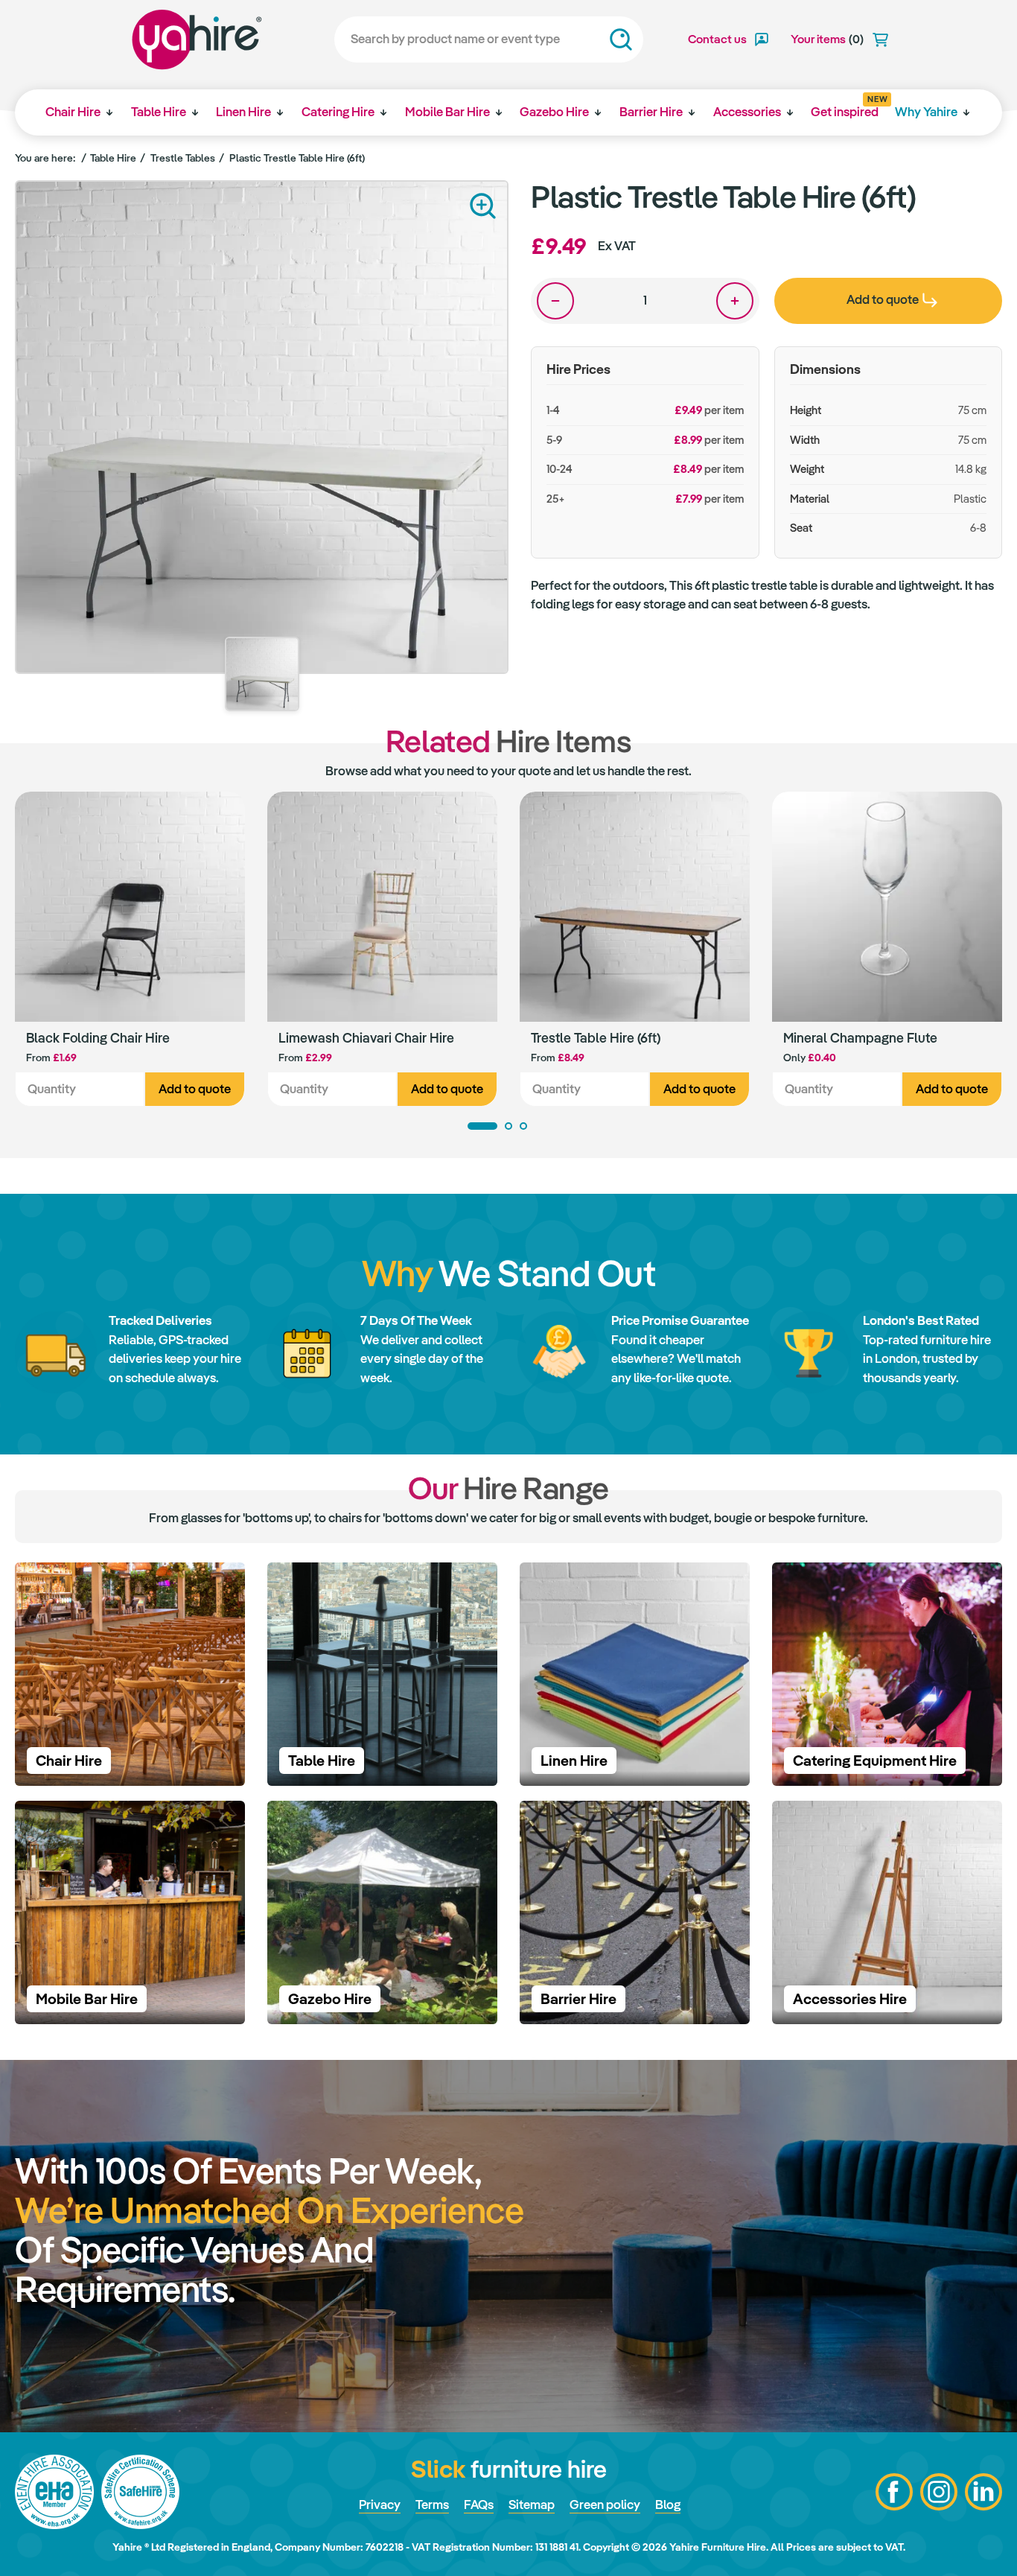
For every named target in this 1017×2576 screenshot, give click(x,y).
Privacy (380, 2505)
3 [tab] (523, 1126)
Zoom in (483, 206)
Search (621, 39)
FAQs (479, 2505)
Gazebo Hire (554, 112)
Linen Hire (243, 112)
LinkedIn (983, 2492)
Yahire (197, 39)
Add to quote (195, 1089)
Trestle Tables (183, 158)
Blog (668, 2505)
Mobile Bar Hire (447, 112)
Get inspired (845, 107)
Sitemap (532, 2505)
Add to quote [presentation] (883, 299)
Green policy (605, 2505)
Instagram (939, 2492)
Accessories (747, 112)
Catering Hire (338, 112)
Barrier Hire (651, 112)
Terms (432, 2505)
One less (555, 301)
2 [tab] (508, 1126)
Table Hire (159, 112)
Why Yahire (926, 112)
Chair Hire (73, 112)
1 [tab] (482, 1126)
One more (735, 301)
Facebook (894, 2492)
